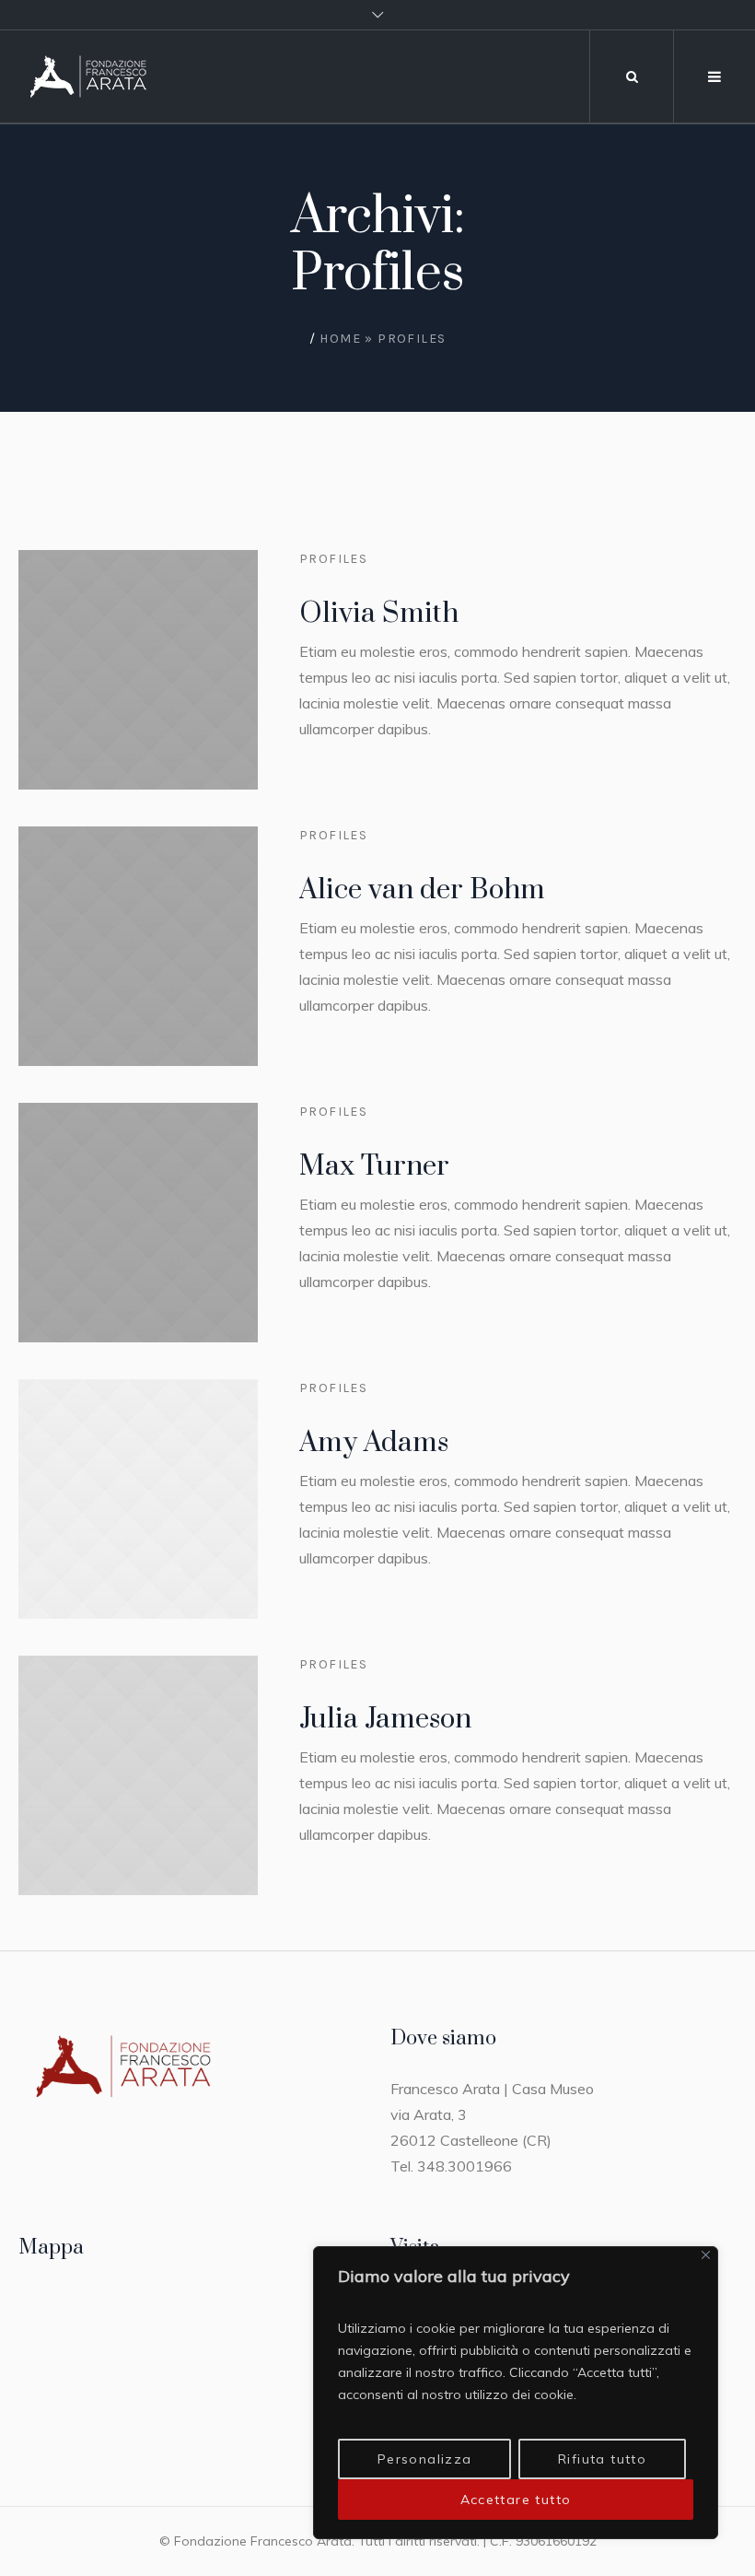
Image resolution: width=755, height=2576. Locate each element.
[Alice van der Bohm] (138, 946)
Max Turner (374, 1166)
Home (340, 339)
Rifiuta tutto (602, 2459)
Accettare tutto (516, 2500)
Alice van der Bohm (422, 890)
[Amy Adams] (138, 1499)
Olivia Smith (379, 614)
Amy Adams (374, 1443)
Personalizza (425, 2459)
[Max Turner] (138, 1223)
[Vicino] (706, 2255)
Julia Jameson (385, 1719)
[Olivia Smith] (138, 670)
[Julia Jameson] (138, 1775)
